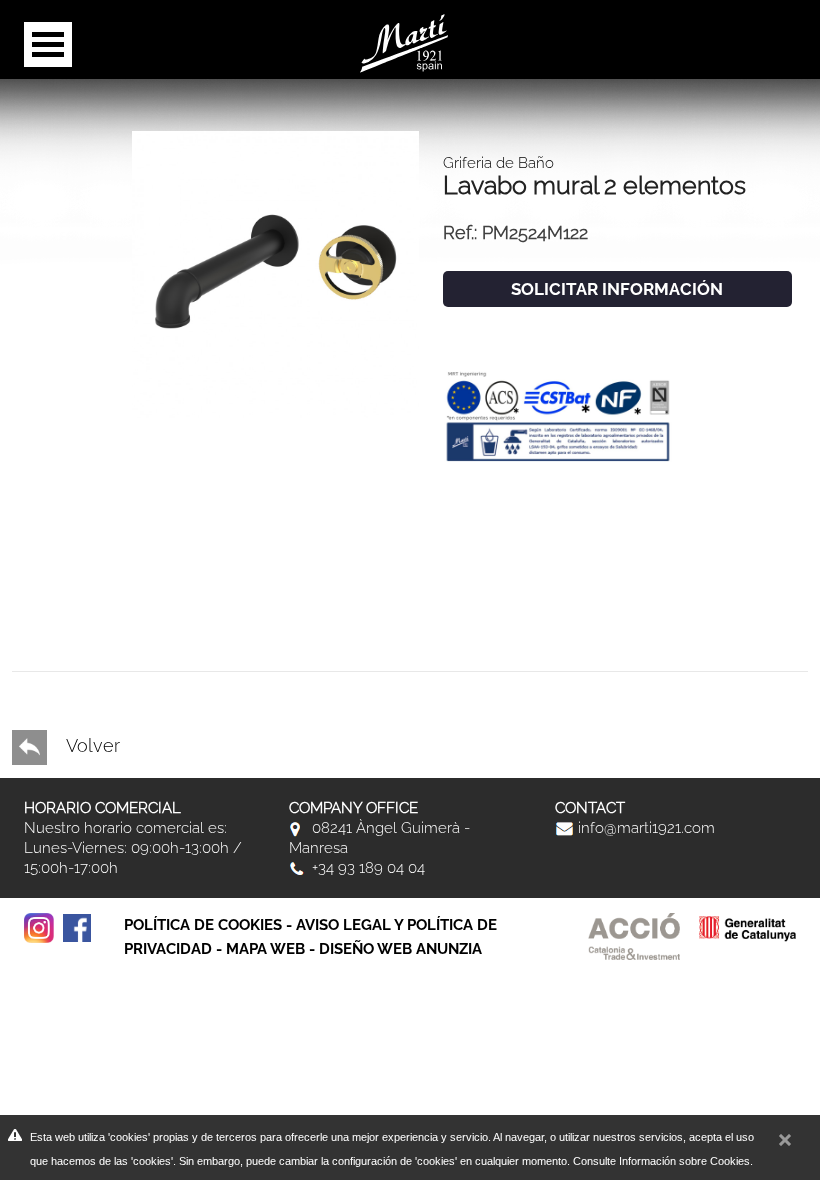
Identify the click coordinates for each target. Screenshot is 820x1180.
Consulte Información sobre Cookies (661, 1161)
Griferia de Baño (498, 163)
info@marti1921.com (644, 828)
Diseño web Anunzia (400, 949)
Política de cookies (203, 925)
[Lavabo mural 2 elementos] (275, 272)
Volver (91, 745)
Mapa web (265, 949)
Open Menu (48, 44)
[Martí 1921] (404, 41)
